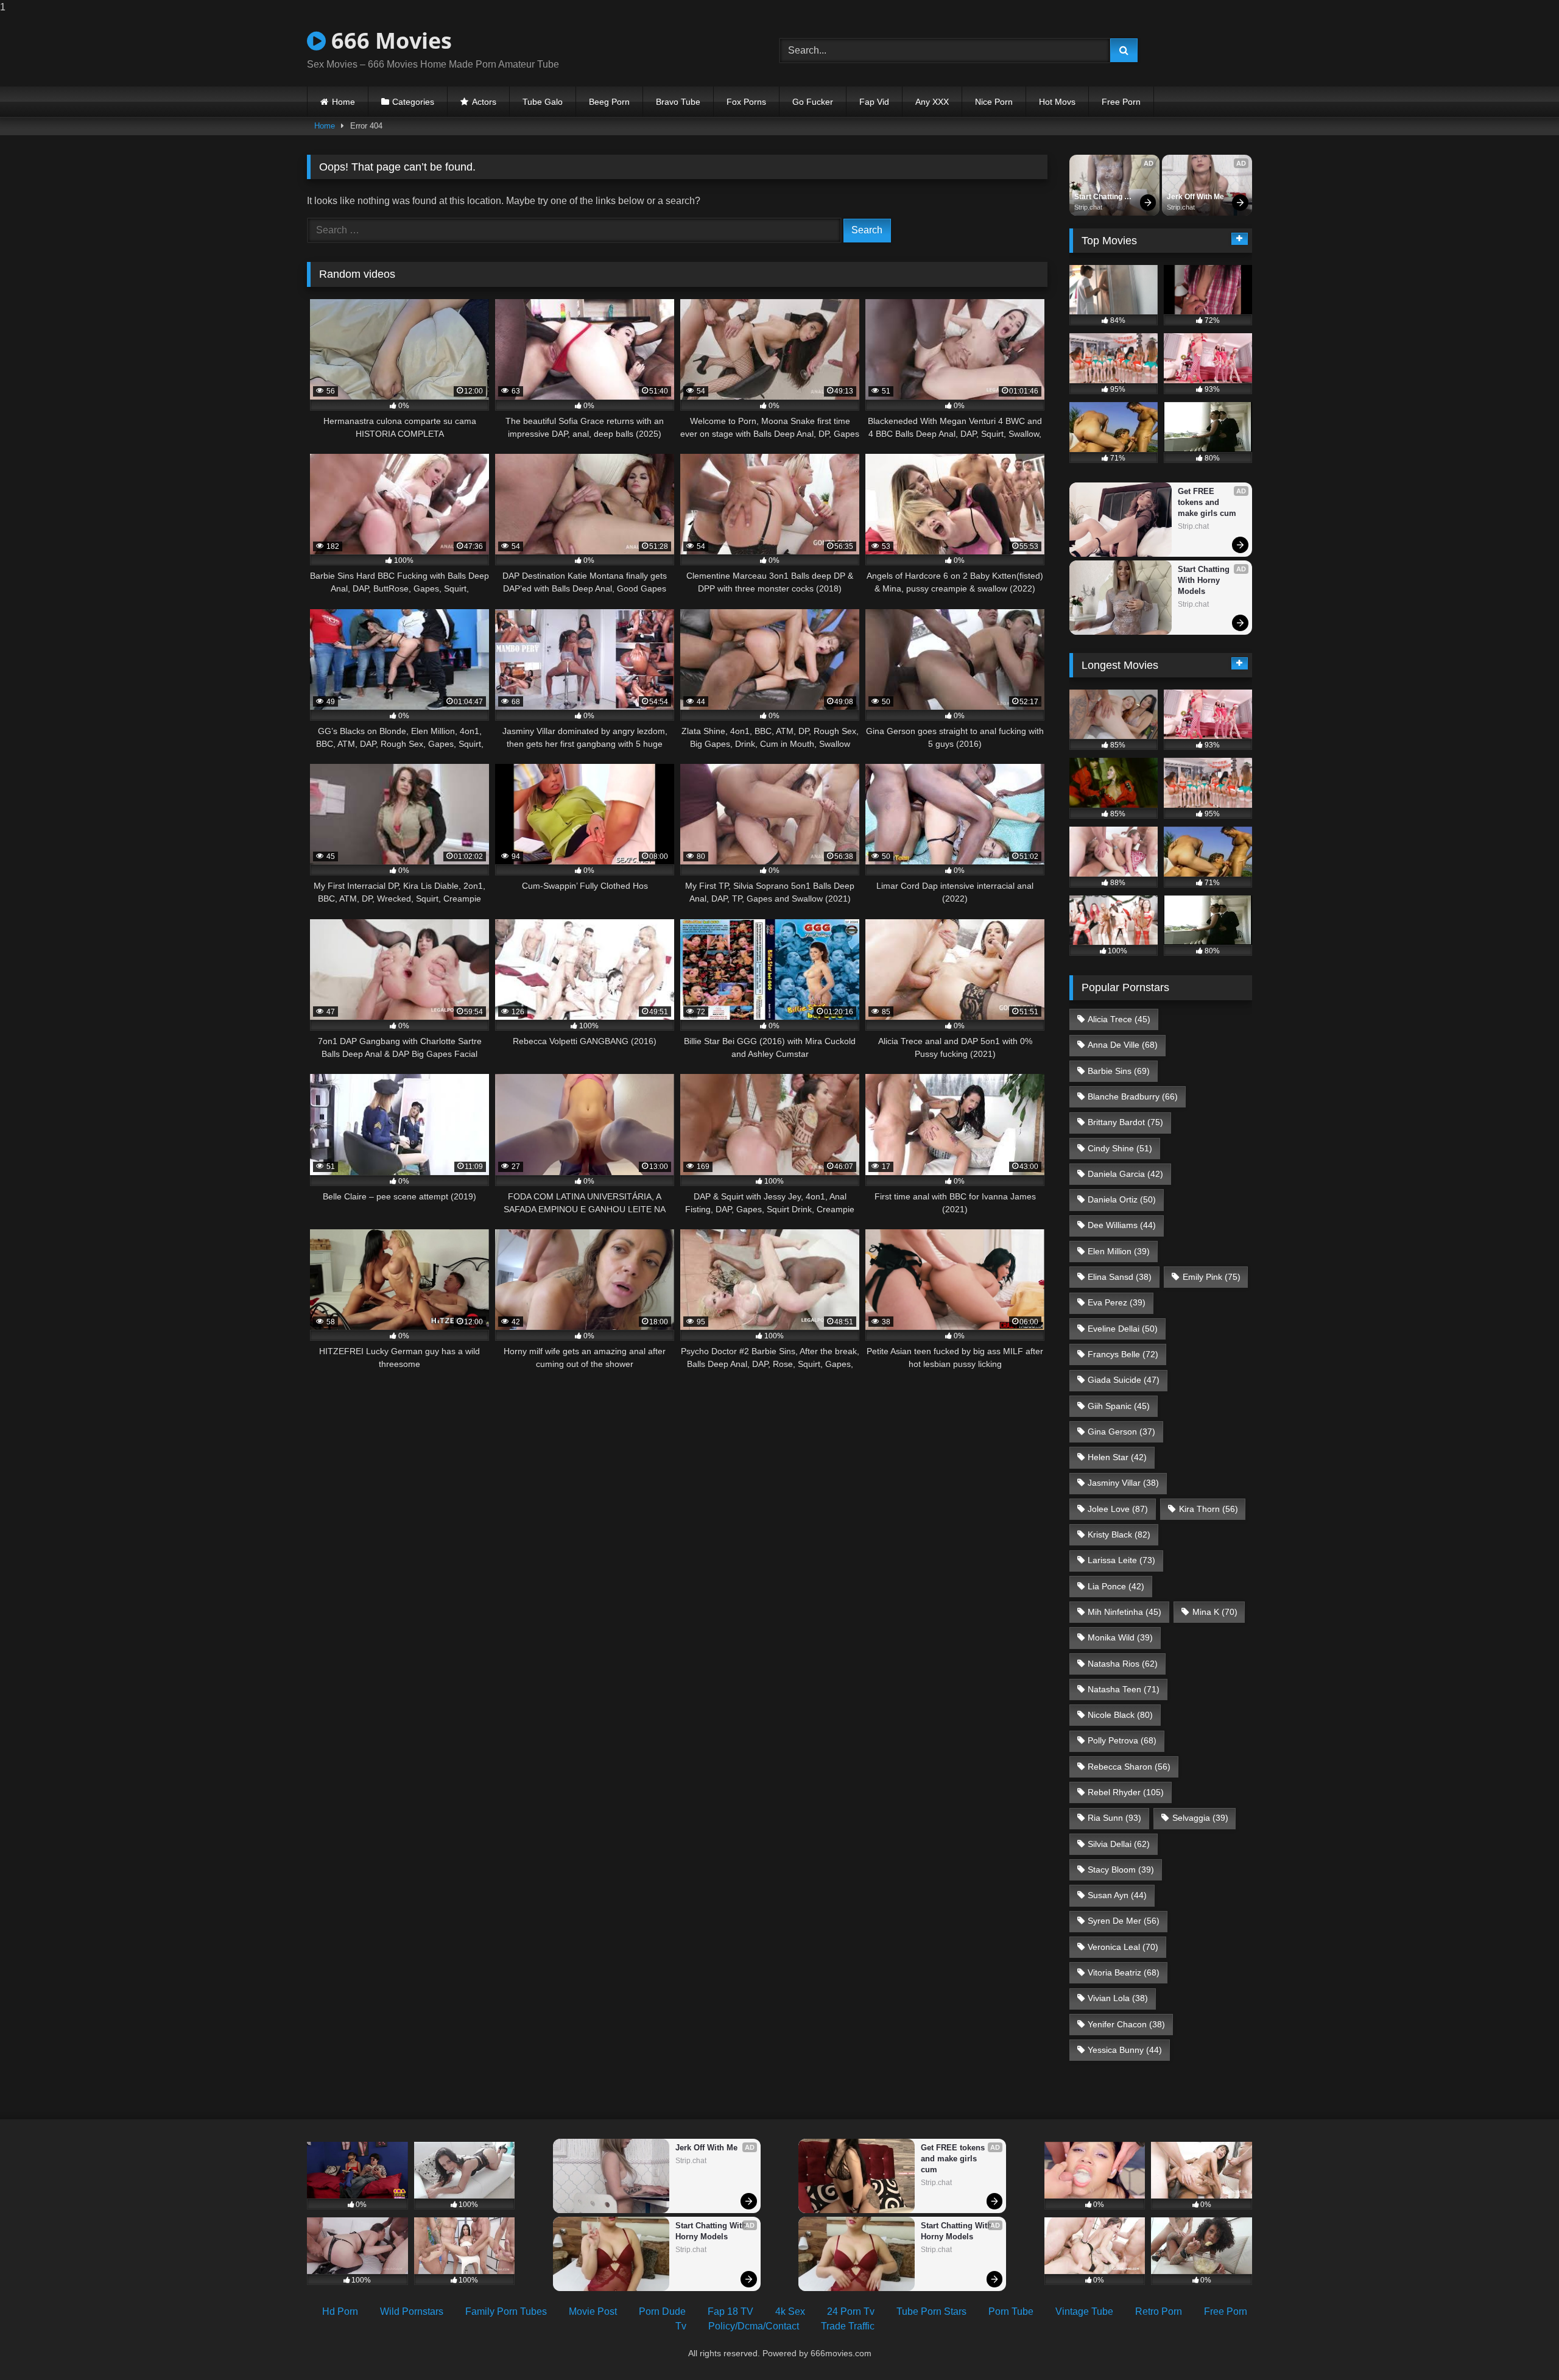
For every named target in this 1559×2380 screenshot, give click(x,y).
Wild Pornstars (412, 2311)
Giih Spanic (1119, 1406)
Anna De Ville (1123, 1045)
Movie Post (593, 2311)
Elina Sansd (1120, 1277)
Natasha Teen (1124, 1689)
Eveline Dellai (1123, 1329)
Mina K (1215, 1612)
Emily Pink (1212, 1277)
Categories (413, 102)
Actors (484, 102)
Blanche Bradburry (1133, 1096)
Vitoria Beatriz (1124, 1972)
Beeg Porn (609, 102)
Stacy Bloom (1121, 1870)
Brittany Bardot (1125, 1122)
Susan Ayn (1117, 1895)
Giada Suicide (1124, 1380)
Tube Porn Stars (931, 2311)
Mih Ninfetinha (1124, 1612)
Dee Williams (1122, 1225)
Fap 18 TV (730, 2311)
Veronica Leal (1123, 1947)
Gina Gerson (1121, 1432)
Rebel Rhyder (1126, 1792)
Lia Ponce (1116, 1586)
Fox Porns (746, 102)
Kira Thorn (1209, 1509)
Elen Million (1119, 1251)
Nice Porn (994, 102)
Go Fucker (813, 102)
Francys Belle (1123, 1354)
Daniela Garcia (1125, 1174)
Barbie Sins (1119, 1071)
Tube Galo (543, 102)
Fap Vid (874, 102)
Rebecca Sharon (1129, 1767)
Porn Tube (1011, 2311)
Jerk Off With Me (1195, 197)
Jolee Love (1118, 1509)
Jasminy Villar (1123, 1483)
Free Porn (1121, 102)
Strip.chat (1088, 207)
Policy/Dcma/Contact (754, 2326)
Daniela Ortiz (1122, 1199)
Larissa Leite (1121, 1560)
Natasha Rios (1123, 1664)
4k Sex (790, 2311)
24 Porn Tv (851, 2311)
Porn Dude (662, 2311)
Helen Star (1117, 1457)
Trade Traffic (848, 2326)
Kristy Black (1119, 1534)
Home (343, 102)
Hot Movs (1057, 102)
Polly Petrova (1122, 1740)
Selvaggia (1200, 1818)
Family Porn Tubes (506, 2311)
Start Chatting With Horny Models (1099, 197)
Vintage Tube (1084, 2311)
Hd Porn (340, 2311)
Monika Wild (1120, 1637)
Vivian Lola (1118, 1998)
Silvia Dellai (1119, 1844)
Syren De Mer (1124, 1921)
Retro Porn (1159, 2311)
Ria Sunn (1114, 1818)
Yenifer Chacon (1126, 2024)
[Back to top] (1521, 2346)
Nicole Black (1120, 1715)
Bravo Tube (678, 102)
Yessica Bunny (1125, 2050)
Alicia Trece (1119, 1019)
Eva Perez (1117, 1302)
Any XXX (932, 102)
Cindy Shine (1120, 1148)
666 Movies (389, 41)
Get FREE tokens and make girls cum (1207, 502)
